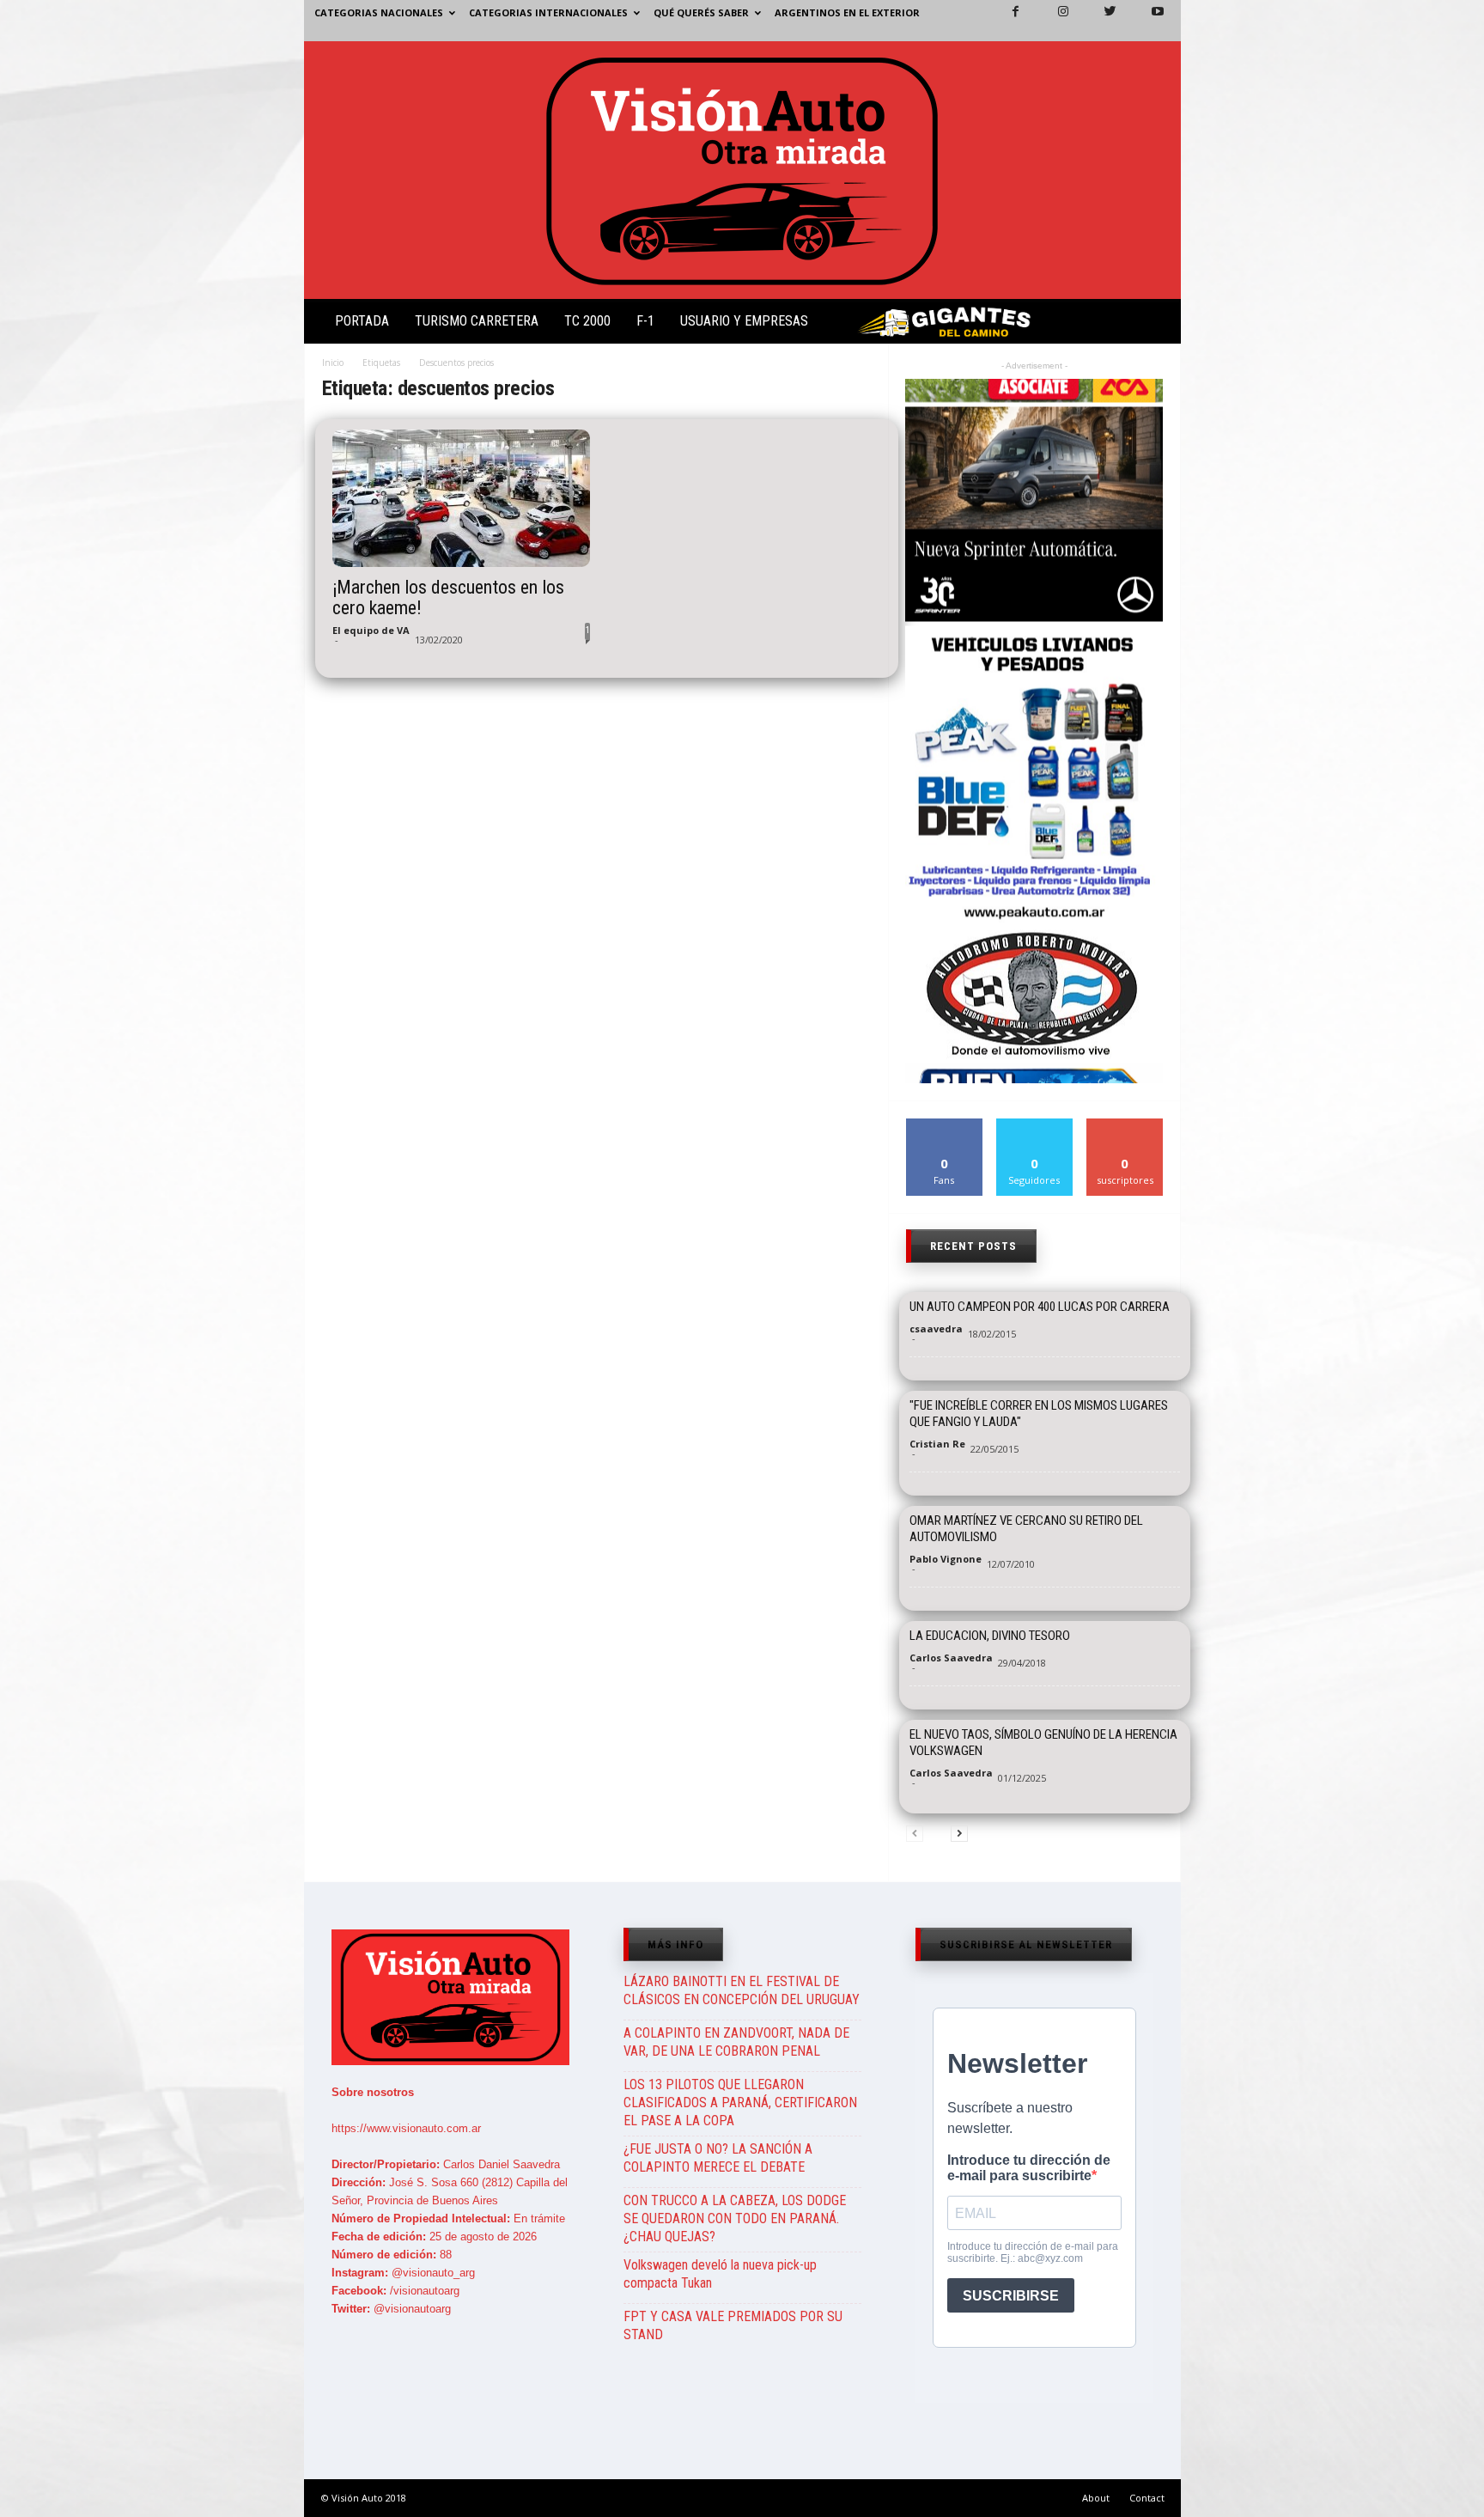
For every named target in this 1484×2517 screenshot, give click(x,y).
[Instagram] (1053, 21)
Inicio (333, 363)
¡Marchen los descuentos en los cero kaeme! (448, 598)
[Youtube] (1147, 21)
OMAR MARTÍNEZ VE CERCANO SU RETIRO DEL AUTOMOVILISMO (1026, 1529)
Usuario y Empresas (744, 321)
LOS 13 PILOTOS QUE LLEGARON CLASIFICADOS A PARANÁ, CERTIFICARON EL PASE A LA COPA (740, 2103)
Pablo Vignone (946, 1559)
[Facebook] (1006, 21)
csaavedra (936, 1329)
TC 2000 (587, 321)
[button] (1153, 325)
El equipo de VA (371, 630)
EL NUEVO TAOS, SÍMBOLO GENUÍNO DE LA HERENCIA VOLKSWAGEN (1043, 1743)
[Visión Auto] (742, 170)
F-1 (645, 321)
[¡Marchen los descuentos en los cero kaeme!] (461, 498)
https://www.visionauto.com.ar (406, 2128)
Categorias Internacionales (548, 12)
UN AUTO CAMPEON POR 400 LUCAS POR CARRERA (1040, 1307)
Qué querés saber (701, 12)
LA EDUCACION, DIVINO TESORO (990, 1636)
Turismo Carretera (477, 321)
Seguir (1034, 1125)
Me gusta (944, 1125)
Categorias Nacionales (379, 12)
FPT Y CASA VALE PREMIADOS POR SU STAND (733, 2325)
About (1096, 2498)
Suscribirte (1125, 1125)
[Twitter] (1100, 21)
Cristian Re (937, 1444)
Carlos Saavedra (951, 1658)
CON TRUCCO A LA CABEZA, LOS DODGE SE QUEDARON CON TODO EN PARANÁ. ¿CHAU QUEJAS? (735, 2218)
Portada (362, 321)
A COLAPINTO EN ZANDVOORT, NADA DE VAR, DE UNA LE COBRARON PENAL (736, 2042)
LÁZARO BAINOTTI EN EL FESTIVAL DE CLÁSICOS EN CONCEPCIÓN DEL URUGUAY (742, 1990)
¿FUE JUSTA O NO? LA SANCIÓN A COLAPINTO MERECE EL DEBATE (718, 2158)
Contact (1147, 2498)
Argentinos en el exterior (847, 12)
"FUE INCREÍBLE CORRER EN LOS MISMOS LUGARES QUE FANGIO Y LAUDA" (1039, 1414)
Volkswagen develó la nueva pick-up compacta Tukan (720, 2274)
